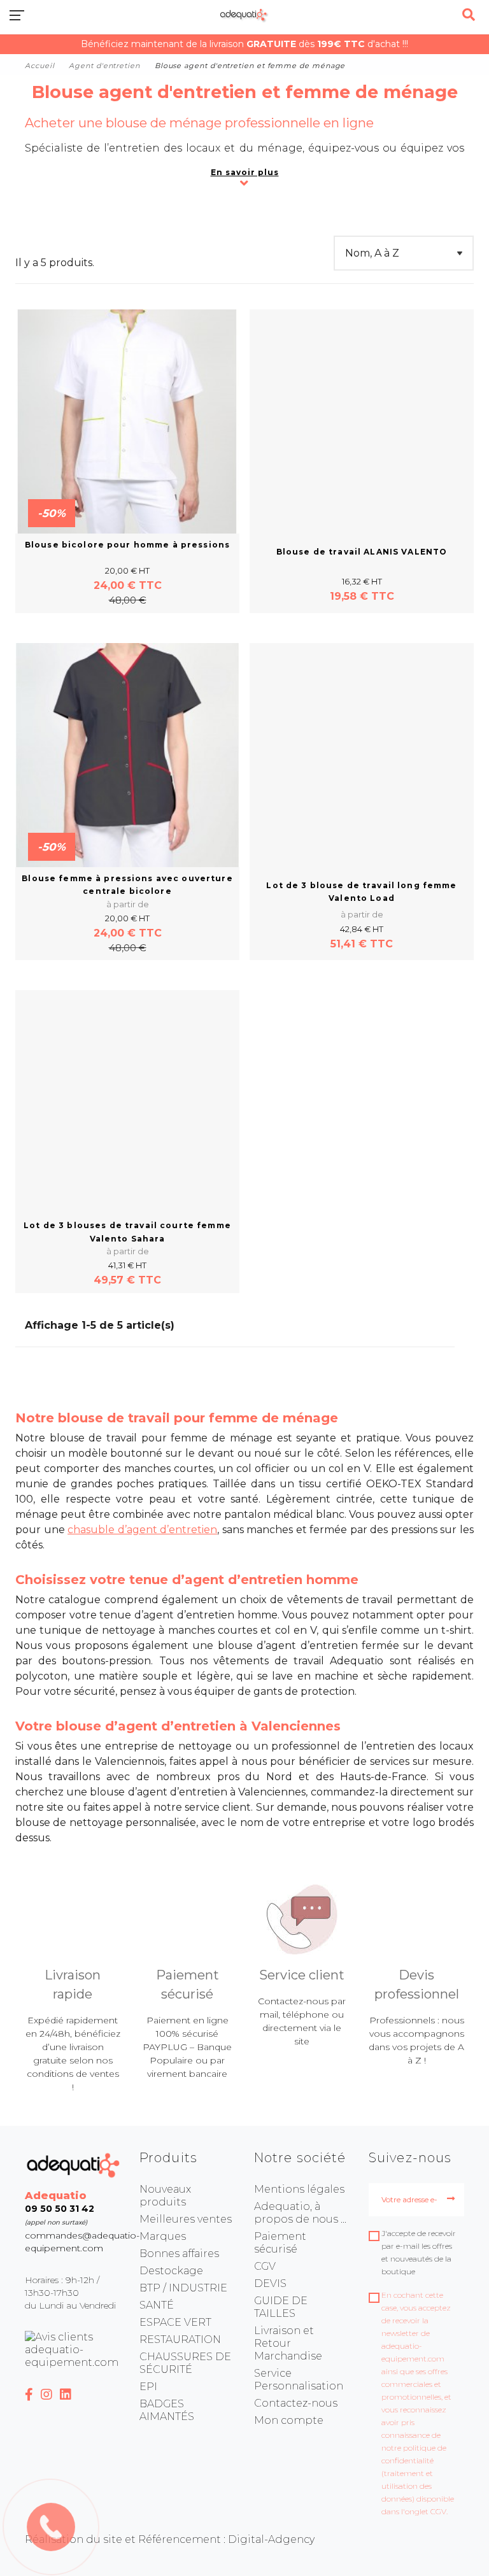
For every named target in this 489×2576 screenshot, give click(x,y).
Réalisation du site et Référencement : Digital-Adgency (170, 2539)
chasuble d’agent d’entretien (142, 1530)
